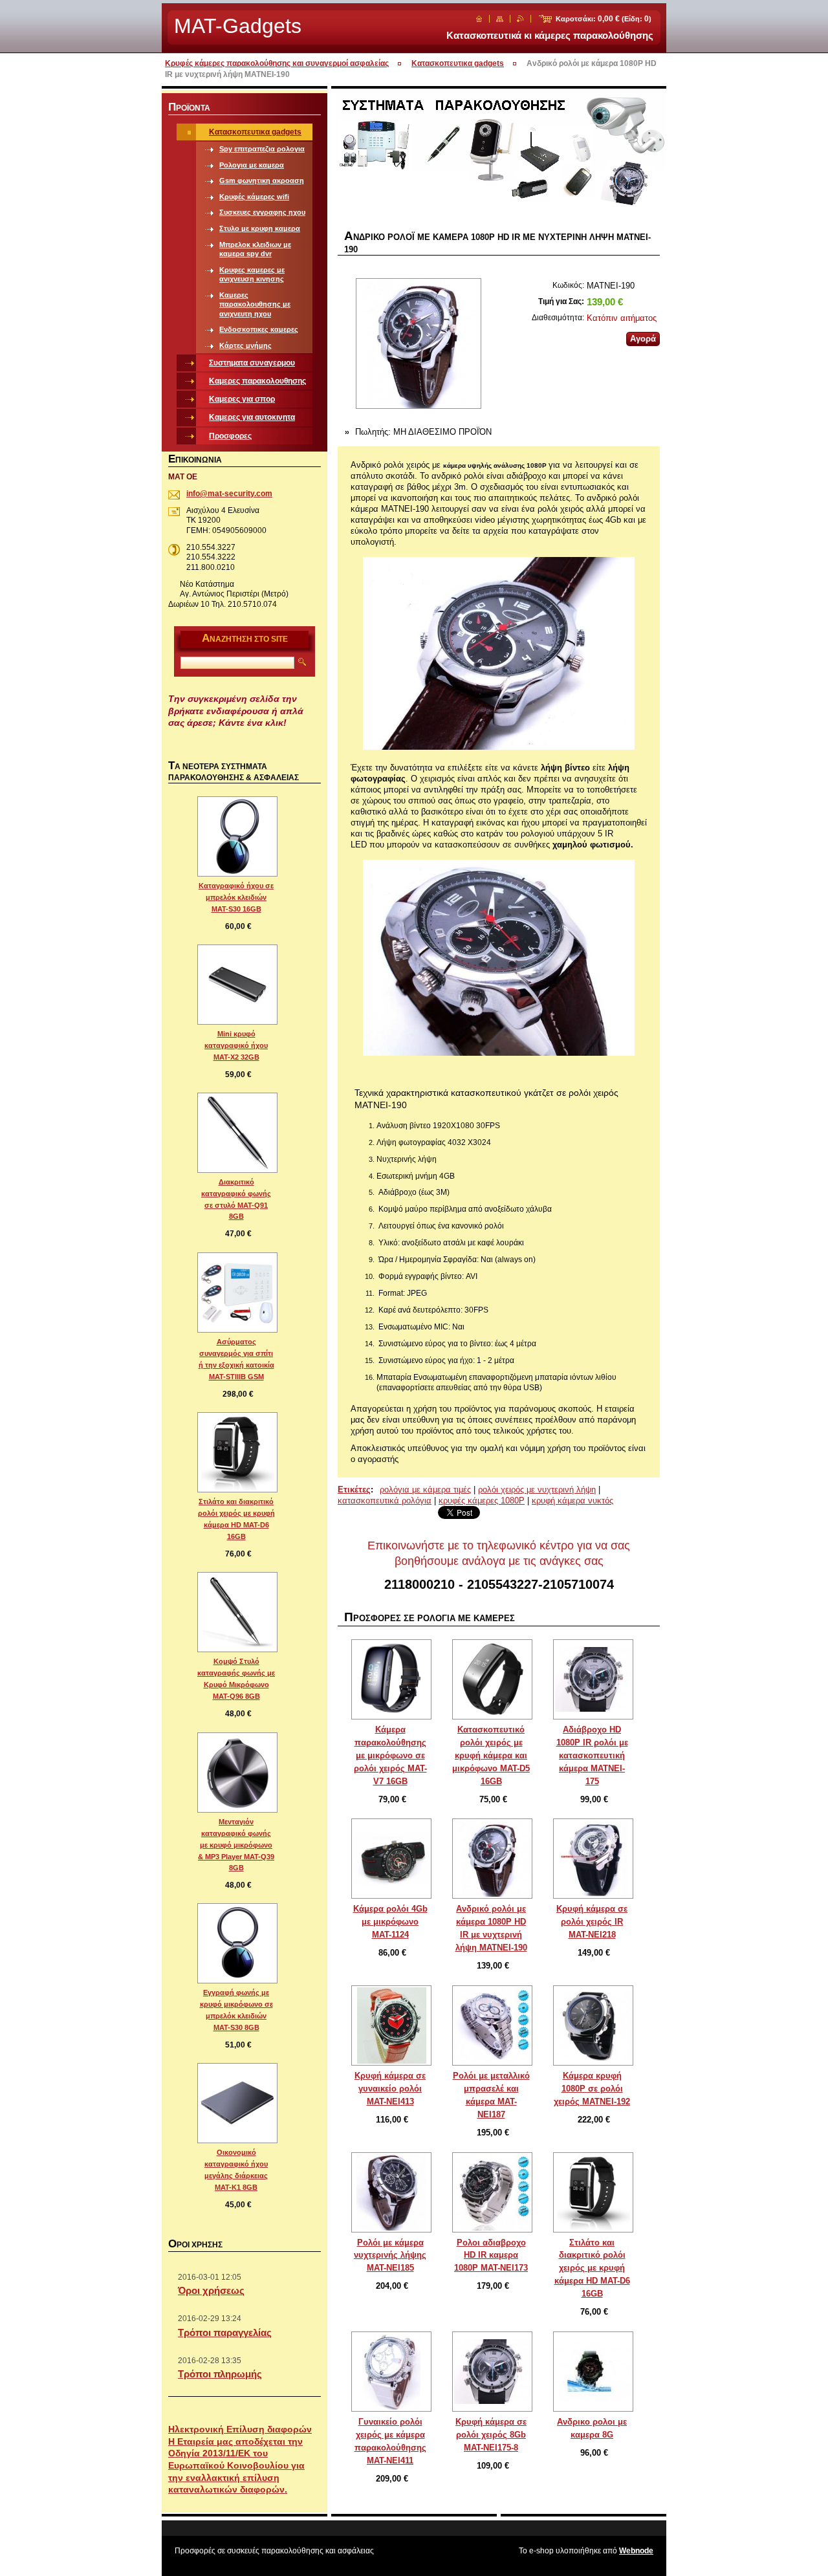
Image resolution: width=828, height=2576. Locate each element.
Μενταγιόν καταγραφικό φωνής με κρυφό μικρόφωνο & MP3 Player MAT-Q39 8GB (236, 1845)
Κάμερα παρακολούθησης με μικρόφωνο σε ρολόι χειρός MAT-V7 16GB (390, 1755)
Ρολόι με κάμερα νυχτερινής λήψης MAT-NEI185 (390, 2255)
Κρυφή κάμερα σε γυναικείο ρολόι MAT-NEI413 (390, 2089)
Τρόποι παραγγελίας (225, 2332)
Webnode (636, 2551)
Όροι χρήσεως (211, 2290)
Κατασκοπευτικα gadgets (458, 63)
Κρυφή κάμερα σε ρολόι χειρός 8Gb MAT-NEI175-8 (491, 2435)
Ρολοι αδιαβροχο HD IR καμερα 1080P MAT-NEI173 (491, 2255)
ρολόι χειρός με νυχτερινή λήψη (537, 1490)
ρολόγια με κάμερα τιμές (425, 1490)
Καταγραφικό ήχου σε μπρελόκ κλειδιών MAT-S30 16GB (236, 897)
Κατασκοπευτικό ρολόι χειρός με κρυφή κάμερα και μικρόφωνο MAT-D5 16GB (491, 1755)
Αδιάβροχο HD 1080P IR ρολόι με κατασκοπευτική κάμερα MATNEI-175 (592, 1755)
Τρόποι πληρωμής (220, 2374)
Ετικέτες (354, 1490)
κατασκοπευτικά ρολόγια (385, 1501)
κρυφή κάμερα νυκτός (572, 1501)
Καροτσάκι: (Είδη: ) (604, 19)
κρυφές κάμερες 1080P (482, 1501)
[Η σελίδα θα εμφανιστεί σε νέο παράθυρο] (418, 345)
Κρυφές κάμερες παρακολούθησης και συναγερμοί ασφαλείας (277, 63)
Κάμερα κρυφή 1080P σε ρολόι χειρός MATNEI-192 (592, 2089)
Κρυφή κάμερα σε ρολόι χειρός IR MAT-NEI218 (592, 1922)
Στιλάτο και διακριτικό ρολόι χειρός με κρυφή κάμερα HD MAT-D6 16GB (592, 2268)
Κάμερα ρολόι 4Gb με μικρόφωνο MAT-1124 (390, 1922)
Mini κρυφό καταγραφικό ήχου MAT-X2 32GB (236, 1045)
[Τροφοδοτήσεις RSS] (520, 19)
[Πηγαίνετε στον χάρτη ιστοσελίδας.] (500, 19)
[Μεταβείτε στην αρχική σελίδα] (479, 19)
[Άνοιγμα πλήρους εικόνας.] (391, 1679)
